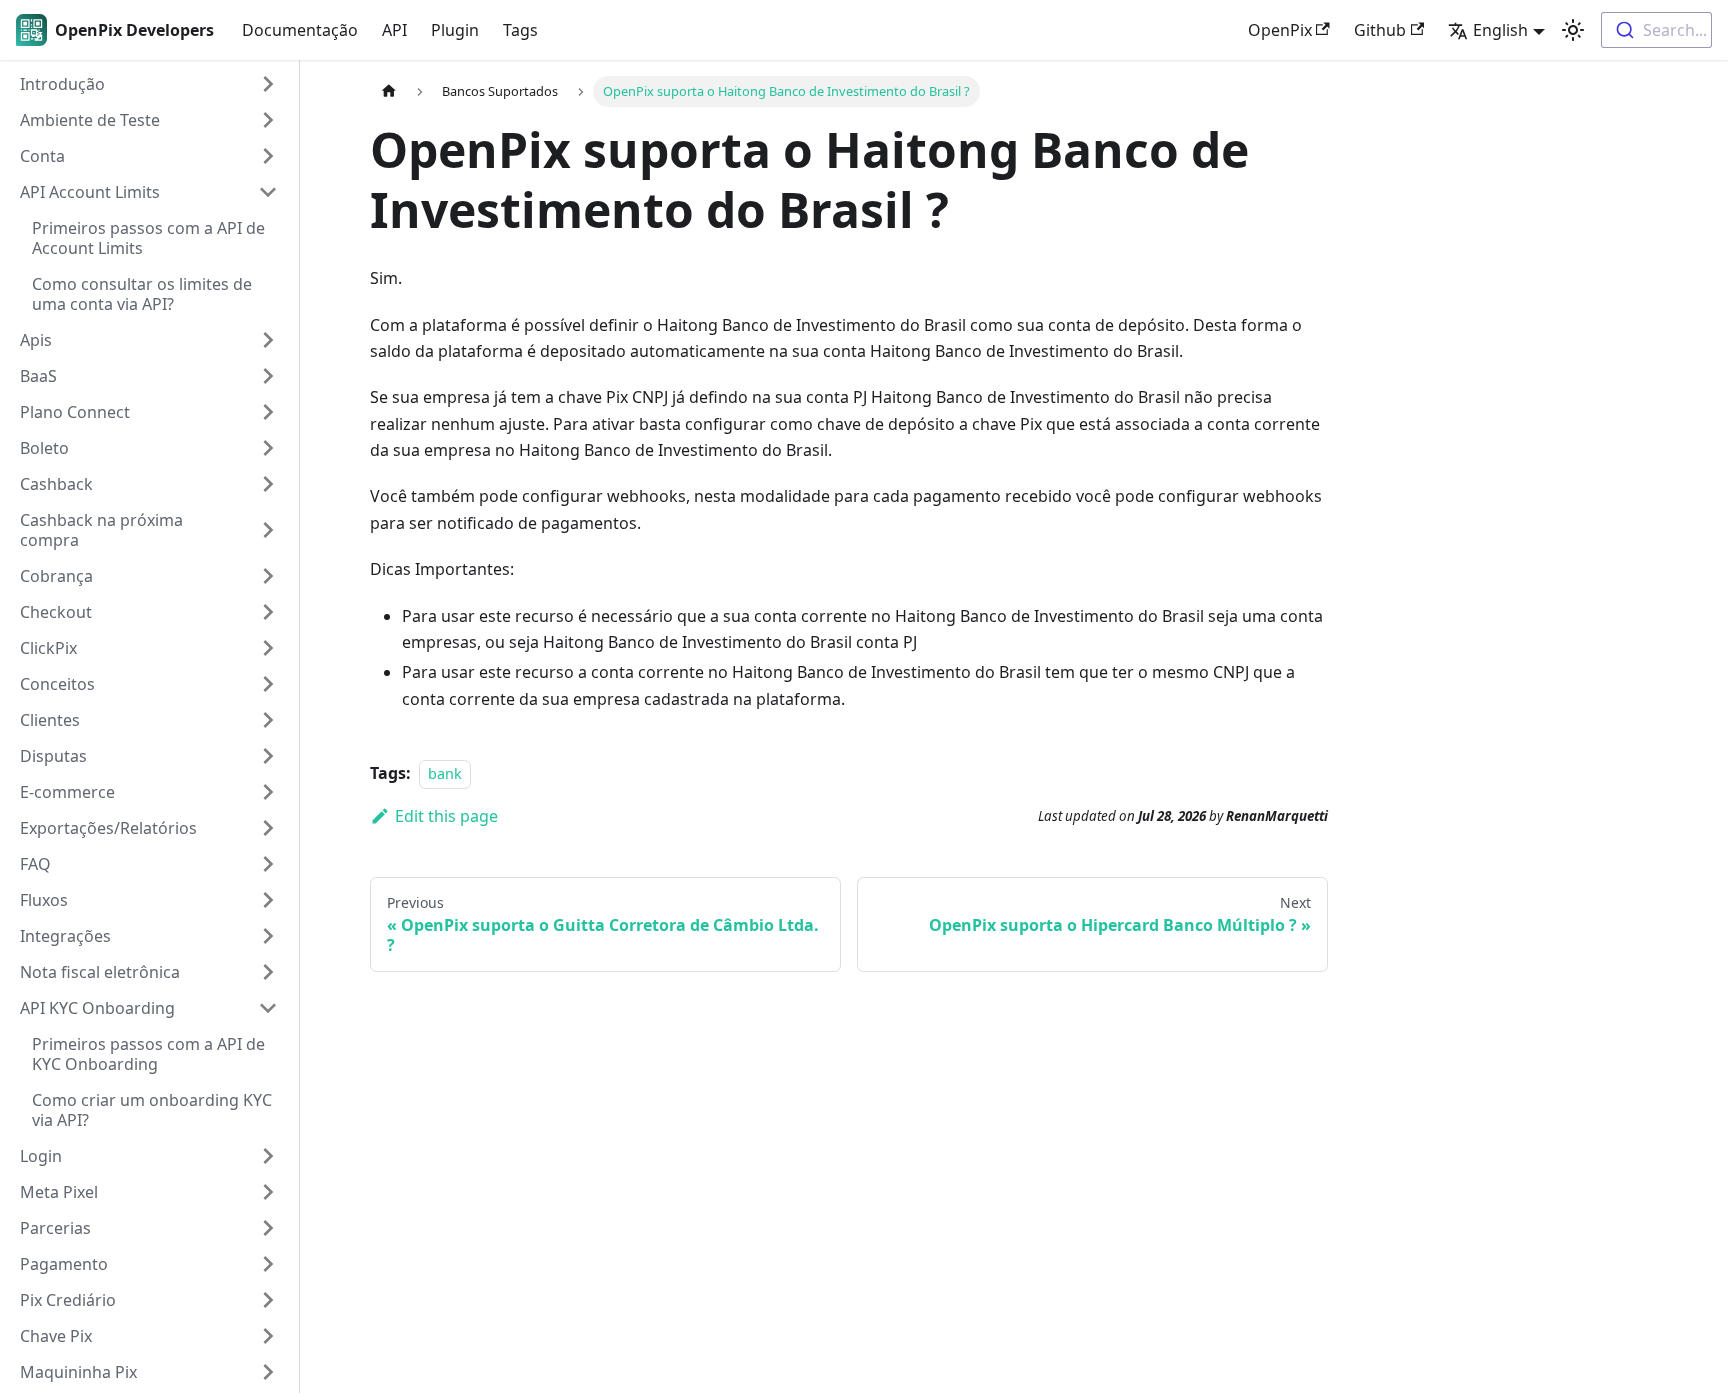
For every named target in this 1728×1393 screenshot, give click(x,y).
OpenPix (1280, 30)
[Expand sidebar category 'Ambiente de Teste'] (268, 120)
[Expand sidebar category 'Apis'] (268, 340)
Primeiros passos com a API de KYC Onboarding (148, 1054)
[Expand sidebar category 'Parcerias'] (268, 1228)
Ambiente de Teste (90, 120)
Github (1380, 30)
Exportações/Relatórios (108, 828)
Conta (42, 156)
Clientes (50, 720)
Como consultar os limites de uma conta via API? (142, 294)
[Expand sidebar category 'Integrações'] (268, 936)
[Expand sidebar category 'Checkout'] (268, 612)
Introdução (62, 84)
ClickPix (48, 648)
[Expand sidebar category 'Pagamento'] (268, 1264)
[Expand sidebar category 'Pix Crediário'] (268, 1300)
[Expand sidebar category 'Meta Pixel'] (268, 1192)
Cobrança (56, 576)
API (394, 30)
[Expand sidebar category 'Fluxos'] (268, 900)
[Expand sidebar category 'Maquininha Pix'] (268, 1372)
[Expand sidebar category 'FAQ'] (268, 864)
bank (445, 773)
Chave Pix (56, 1336)
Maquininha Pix (78, 1372)
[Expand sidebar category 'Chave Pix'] (268, 1336)
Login (41, 1156)
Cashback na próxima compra (101, 530)
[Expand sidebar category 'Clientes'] (268, 720)
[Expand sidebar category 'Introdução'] (268, 84)
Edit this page (446, 816)
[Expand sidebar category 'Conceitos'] (268, 684)
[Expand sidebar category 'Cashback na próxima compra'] (268, 530)
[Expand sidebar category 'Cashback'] (268, 484)
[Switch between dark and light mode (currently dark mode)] (1573, 30)
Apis (36, 340)
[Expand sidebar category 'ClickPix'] (268, 648)
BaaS (38, 376)
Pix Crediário (68, 1300)
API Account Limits (90, 192)
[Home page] (389, 91)
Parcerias (55, 1228)
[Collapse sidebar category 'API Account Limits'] (268, 192)
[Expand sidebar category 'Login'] (268, 1156)
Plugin (455, 30)
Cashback (56, 484)
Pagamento (64, 1264)
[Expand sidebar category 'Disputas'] (268, 756)
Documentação (300, 30)
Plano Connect (75, 412)
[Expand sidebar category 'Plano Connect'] (268, 412)
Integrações (65, 936)
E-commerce (67, 792)
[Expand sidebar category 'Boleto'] (268, 448)
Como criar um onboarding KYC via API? (152, 1110)
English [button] (1500, 30)
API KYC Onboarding (97, 1008)
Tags (520, 30)
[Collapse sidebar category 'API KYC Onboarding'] (268, 1008)
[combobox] (1656, 30)
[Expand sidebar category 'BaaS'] (268, 376)
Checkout (56, 612)
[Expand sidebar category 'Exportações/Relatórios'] (268, 828)
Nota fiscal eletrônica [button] (100, 972)
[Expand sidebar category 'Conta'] (268, 156)
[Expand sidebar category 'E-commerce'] (268, 792)
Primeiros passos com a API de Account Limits (148, 238)
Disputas (53, 756)
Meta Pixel (59, 1192)
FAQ (35, 864)
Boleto (44, 448)
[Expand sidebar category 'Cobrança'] (268, 576)
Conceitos (57, 684)
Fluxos (44, 900)
